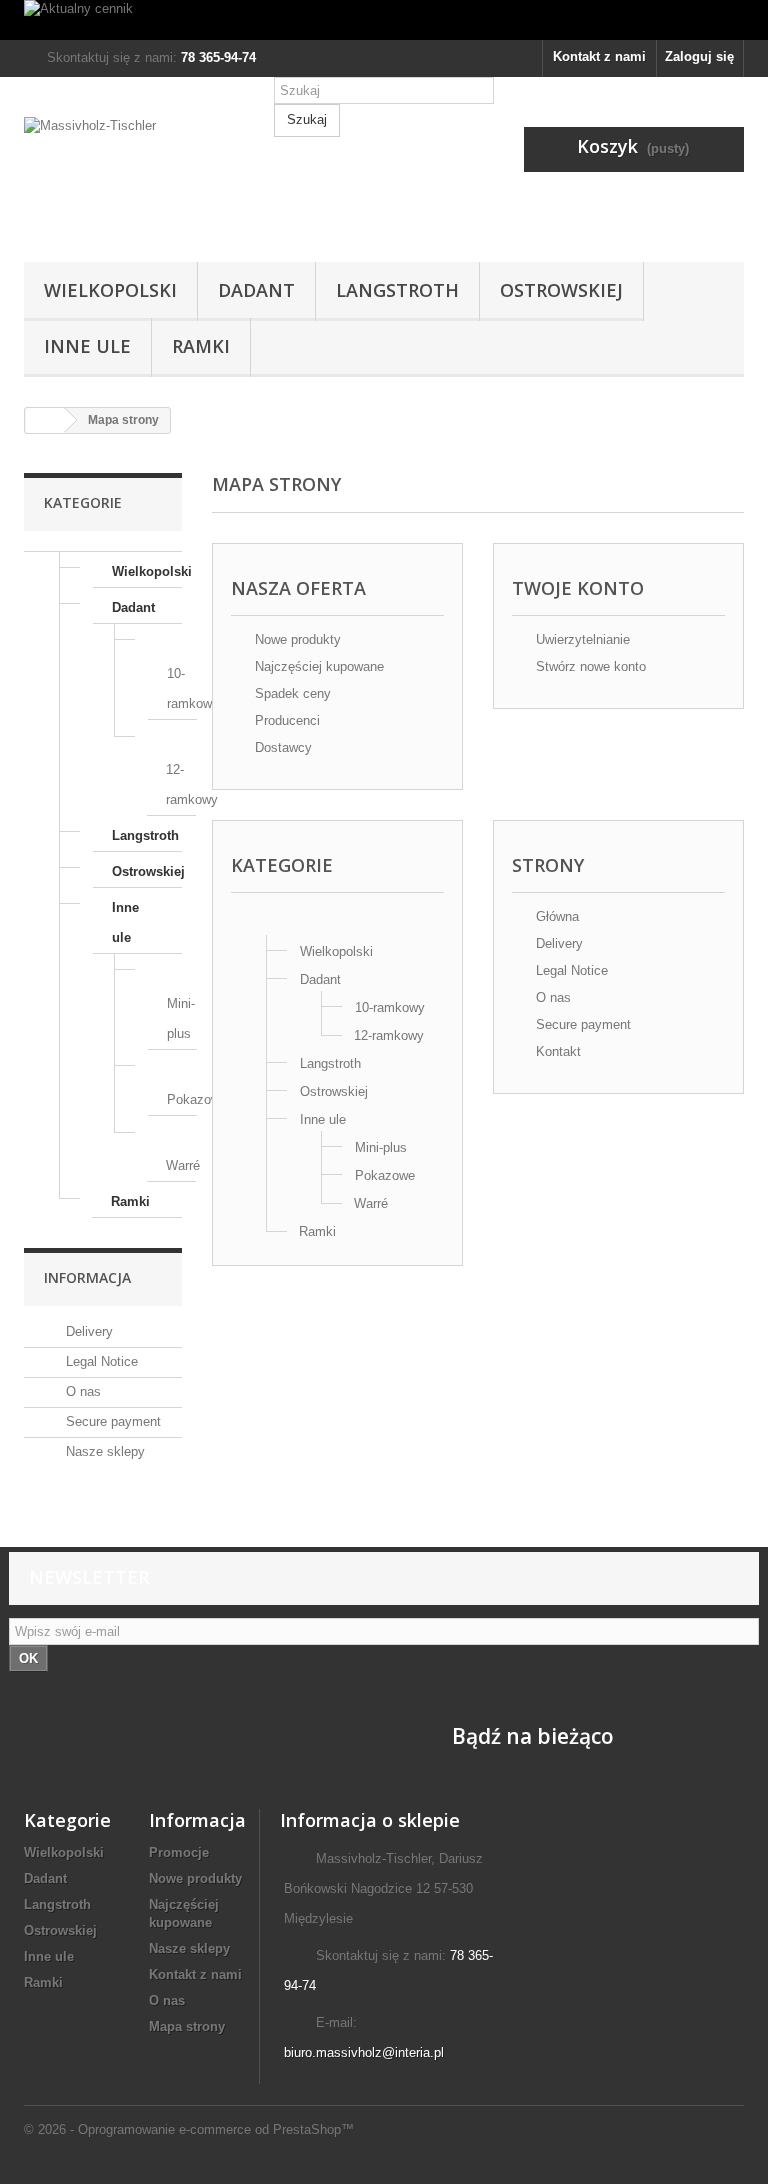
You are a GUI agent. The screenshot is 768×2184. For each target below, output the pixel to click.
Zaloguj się (699, 56)
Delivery (87, 1331)
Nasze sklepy (103, 1451)
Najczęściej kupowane (317, 666)
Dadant (256, 290)
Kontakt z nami (599, 56)
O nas (81, 1391)
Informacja (87, 1277)
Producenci (285, 720)
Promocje (179, 1852)
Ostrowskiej (561, 290)
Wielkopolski (110, 290)
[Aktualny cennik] (384, 20)
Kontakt (556, 1051)
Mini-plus (181, 1018)
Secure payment (111, 1421)
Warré (181, 1165)
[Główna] (266, 923)
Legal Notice (100, 1361)
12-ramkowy (181, 784)
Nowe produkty (296, 639)
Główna (555, 916)
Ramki (201, 346)
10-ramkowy (182, 688)
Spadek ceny (291, 693)
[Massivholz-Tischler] (134, 177)
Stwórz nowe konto (589, 666)
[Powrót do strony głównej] (45, 420)
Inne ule (87, 346)
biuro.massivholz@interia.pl (364, 2052)
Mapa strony (187, 2026)
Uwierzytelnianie (581, 639)
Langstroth (397, 290)
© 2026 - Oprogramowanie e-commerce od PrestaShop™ (189, 2129)
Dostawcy (281, 747)
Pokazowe (182, 1099)
